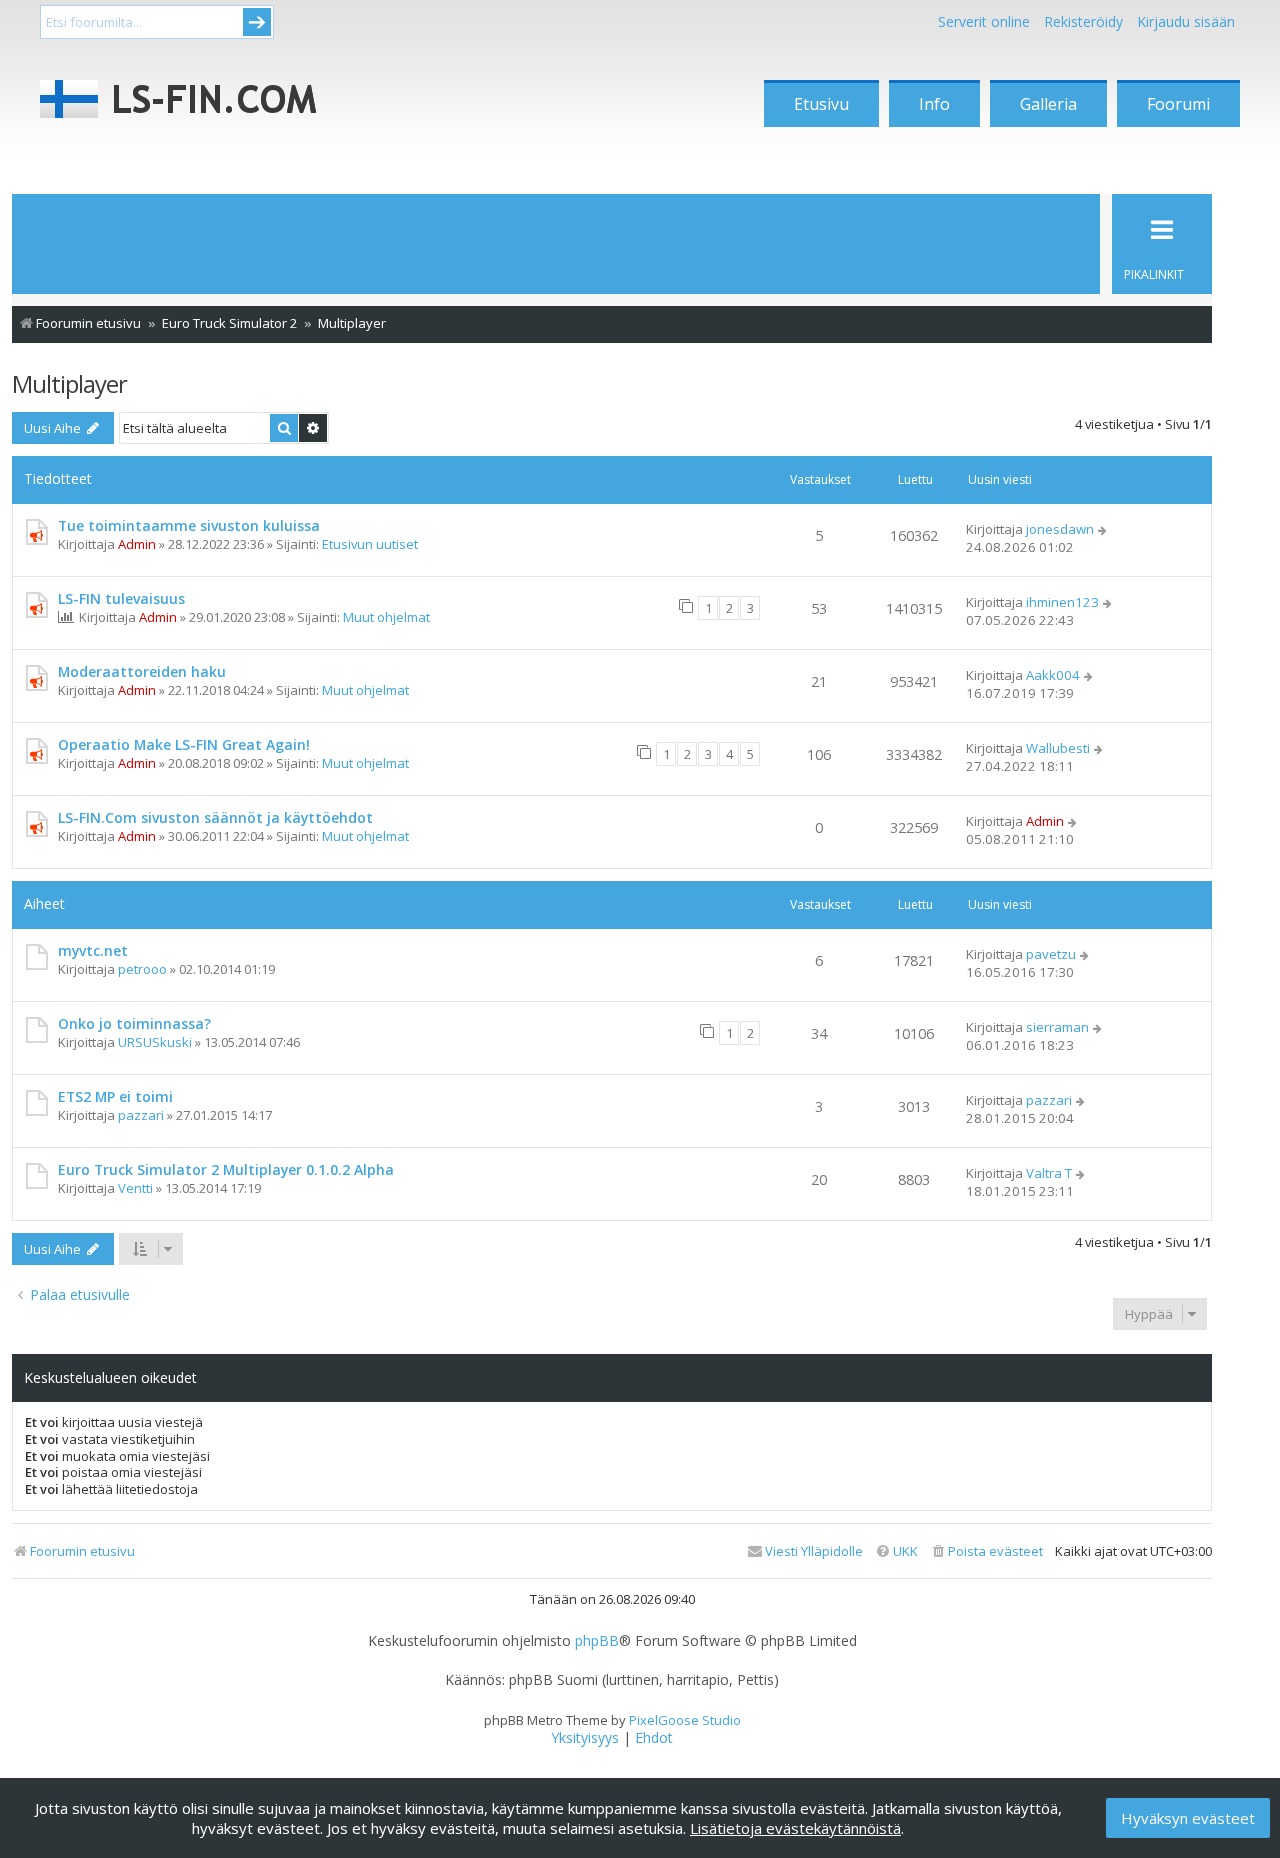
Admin (137, 544)
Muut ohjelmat (386, 617)
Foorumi (1178, 104)
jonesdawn (1060, 529)
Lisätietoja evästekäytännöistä (795, 1828)
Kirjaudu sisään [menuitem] (1186, 21)
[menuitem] (986, 1551)
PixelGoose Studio (685, 1720)
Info (934, 104)
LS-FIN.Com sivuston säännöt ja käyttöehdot (215, 817)
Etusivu (821, 104)
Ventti (135, 1188)
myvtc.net (93, 950)
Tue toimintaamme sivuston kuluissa (189, 525)
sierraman (1057, 1027)
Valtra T (1049, 1173)
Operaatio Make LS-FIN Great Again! (184, 744)
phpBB (597, 1641)
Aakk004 (1053, 675)
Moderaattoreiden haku (142, 671)
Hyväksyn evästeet (1188, 1818)
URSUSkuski (155, 1042)
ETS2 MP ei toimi (115, 1096)
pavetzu (1051, 954)
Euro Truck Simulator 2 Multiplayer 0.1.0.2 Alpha (226, 1169)
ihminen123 (1062, 602)
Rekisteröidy (1083, 21)
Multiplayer (69, 383)
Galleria (1048, 104)
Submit (257, 22)
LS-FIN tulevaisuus (121, 598)
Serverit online (984, 21)
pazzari (141, 1115)
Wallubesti (1058, 748)
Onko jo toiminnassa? (134, 1023)
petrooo (142, 969)
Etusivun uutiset (370, 544)
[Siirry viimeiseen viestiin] (1103, 529)
